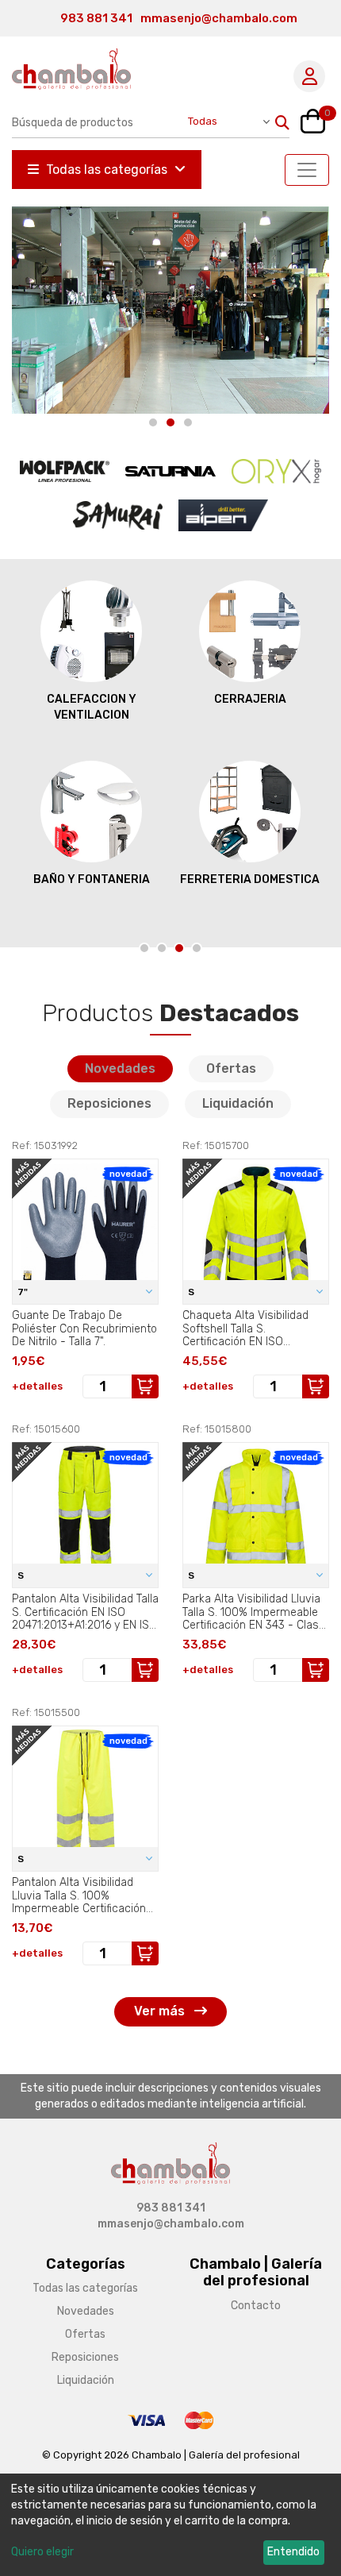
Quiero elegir (42, 2552)
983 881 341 (96, 18)
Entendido (293, 2552)
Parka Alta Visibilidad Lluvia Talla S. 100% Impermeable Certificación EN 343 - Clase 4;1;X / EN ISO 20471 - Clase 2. (254, 1612)
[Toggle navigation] (307, 170)
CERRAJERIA (250, 699)
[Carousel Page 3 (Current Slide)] (188, 422)
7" (24, 1292)
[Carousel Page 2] (170, 422)
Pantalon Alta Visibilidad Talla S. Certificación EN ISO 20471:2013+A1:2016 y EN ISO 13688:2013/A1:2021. (85, 1612)
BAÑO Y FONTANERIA (92, 879)
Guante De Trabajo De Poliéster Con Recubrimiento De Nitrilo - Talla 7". (84, 1328)
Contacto (256, 2306)
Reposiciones (109, 1103)
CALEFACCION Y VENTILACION (92, 707)
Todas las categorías (107, 170)
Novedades (120, 1068)
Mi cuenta (309, 76)
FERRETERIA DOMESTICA (250, 879)
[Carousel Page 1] (153, 422)
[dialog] (170, 2525)
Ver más (161, 2011)
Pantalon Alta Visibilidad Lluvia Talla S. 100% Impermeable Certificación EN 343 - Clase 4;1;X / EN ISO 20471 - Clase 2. (85, 1895)
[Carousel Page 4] (197, 948)
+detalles (37, 1386)
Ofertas (231, 1068)
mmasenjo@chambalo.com (219, 18)
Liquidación (238, 1103)
